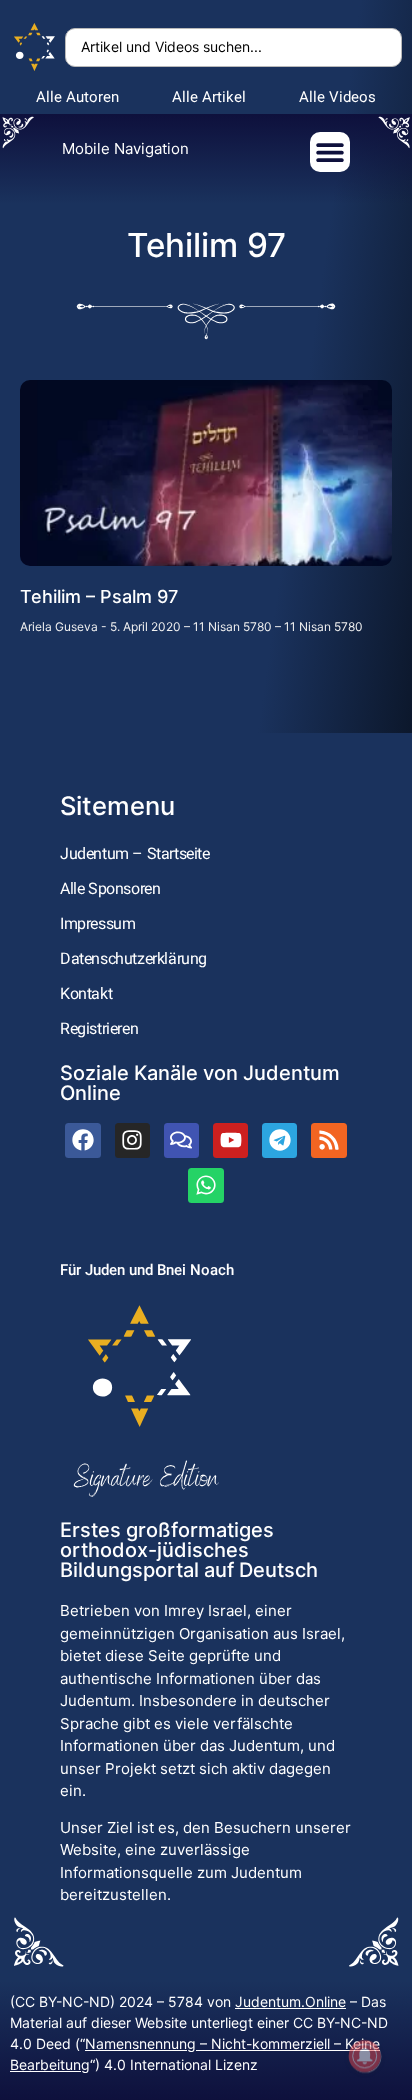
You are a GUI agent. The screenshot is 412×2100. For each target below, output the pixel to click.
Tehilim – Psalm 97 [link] (99, 596)
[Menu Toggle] (330, 152)
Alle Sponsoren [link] (110, 888)
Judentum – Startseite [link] (135, 853)
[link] (35, 47)
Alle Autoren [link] (77, 97)
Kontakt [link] (86, 993)
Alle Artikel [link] (209, 97)
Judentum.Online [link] (290, 2001)
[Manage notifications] (365, 2056)
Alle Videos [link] (337, 97)
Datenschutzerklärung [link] (133, 958)
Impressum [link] (97, 923)
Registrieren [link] (99, 1028)
